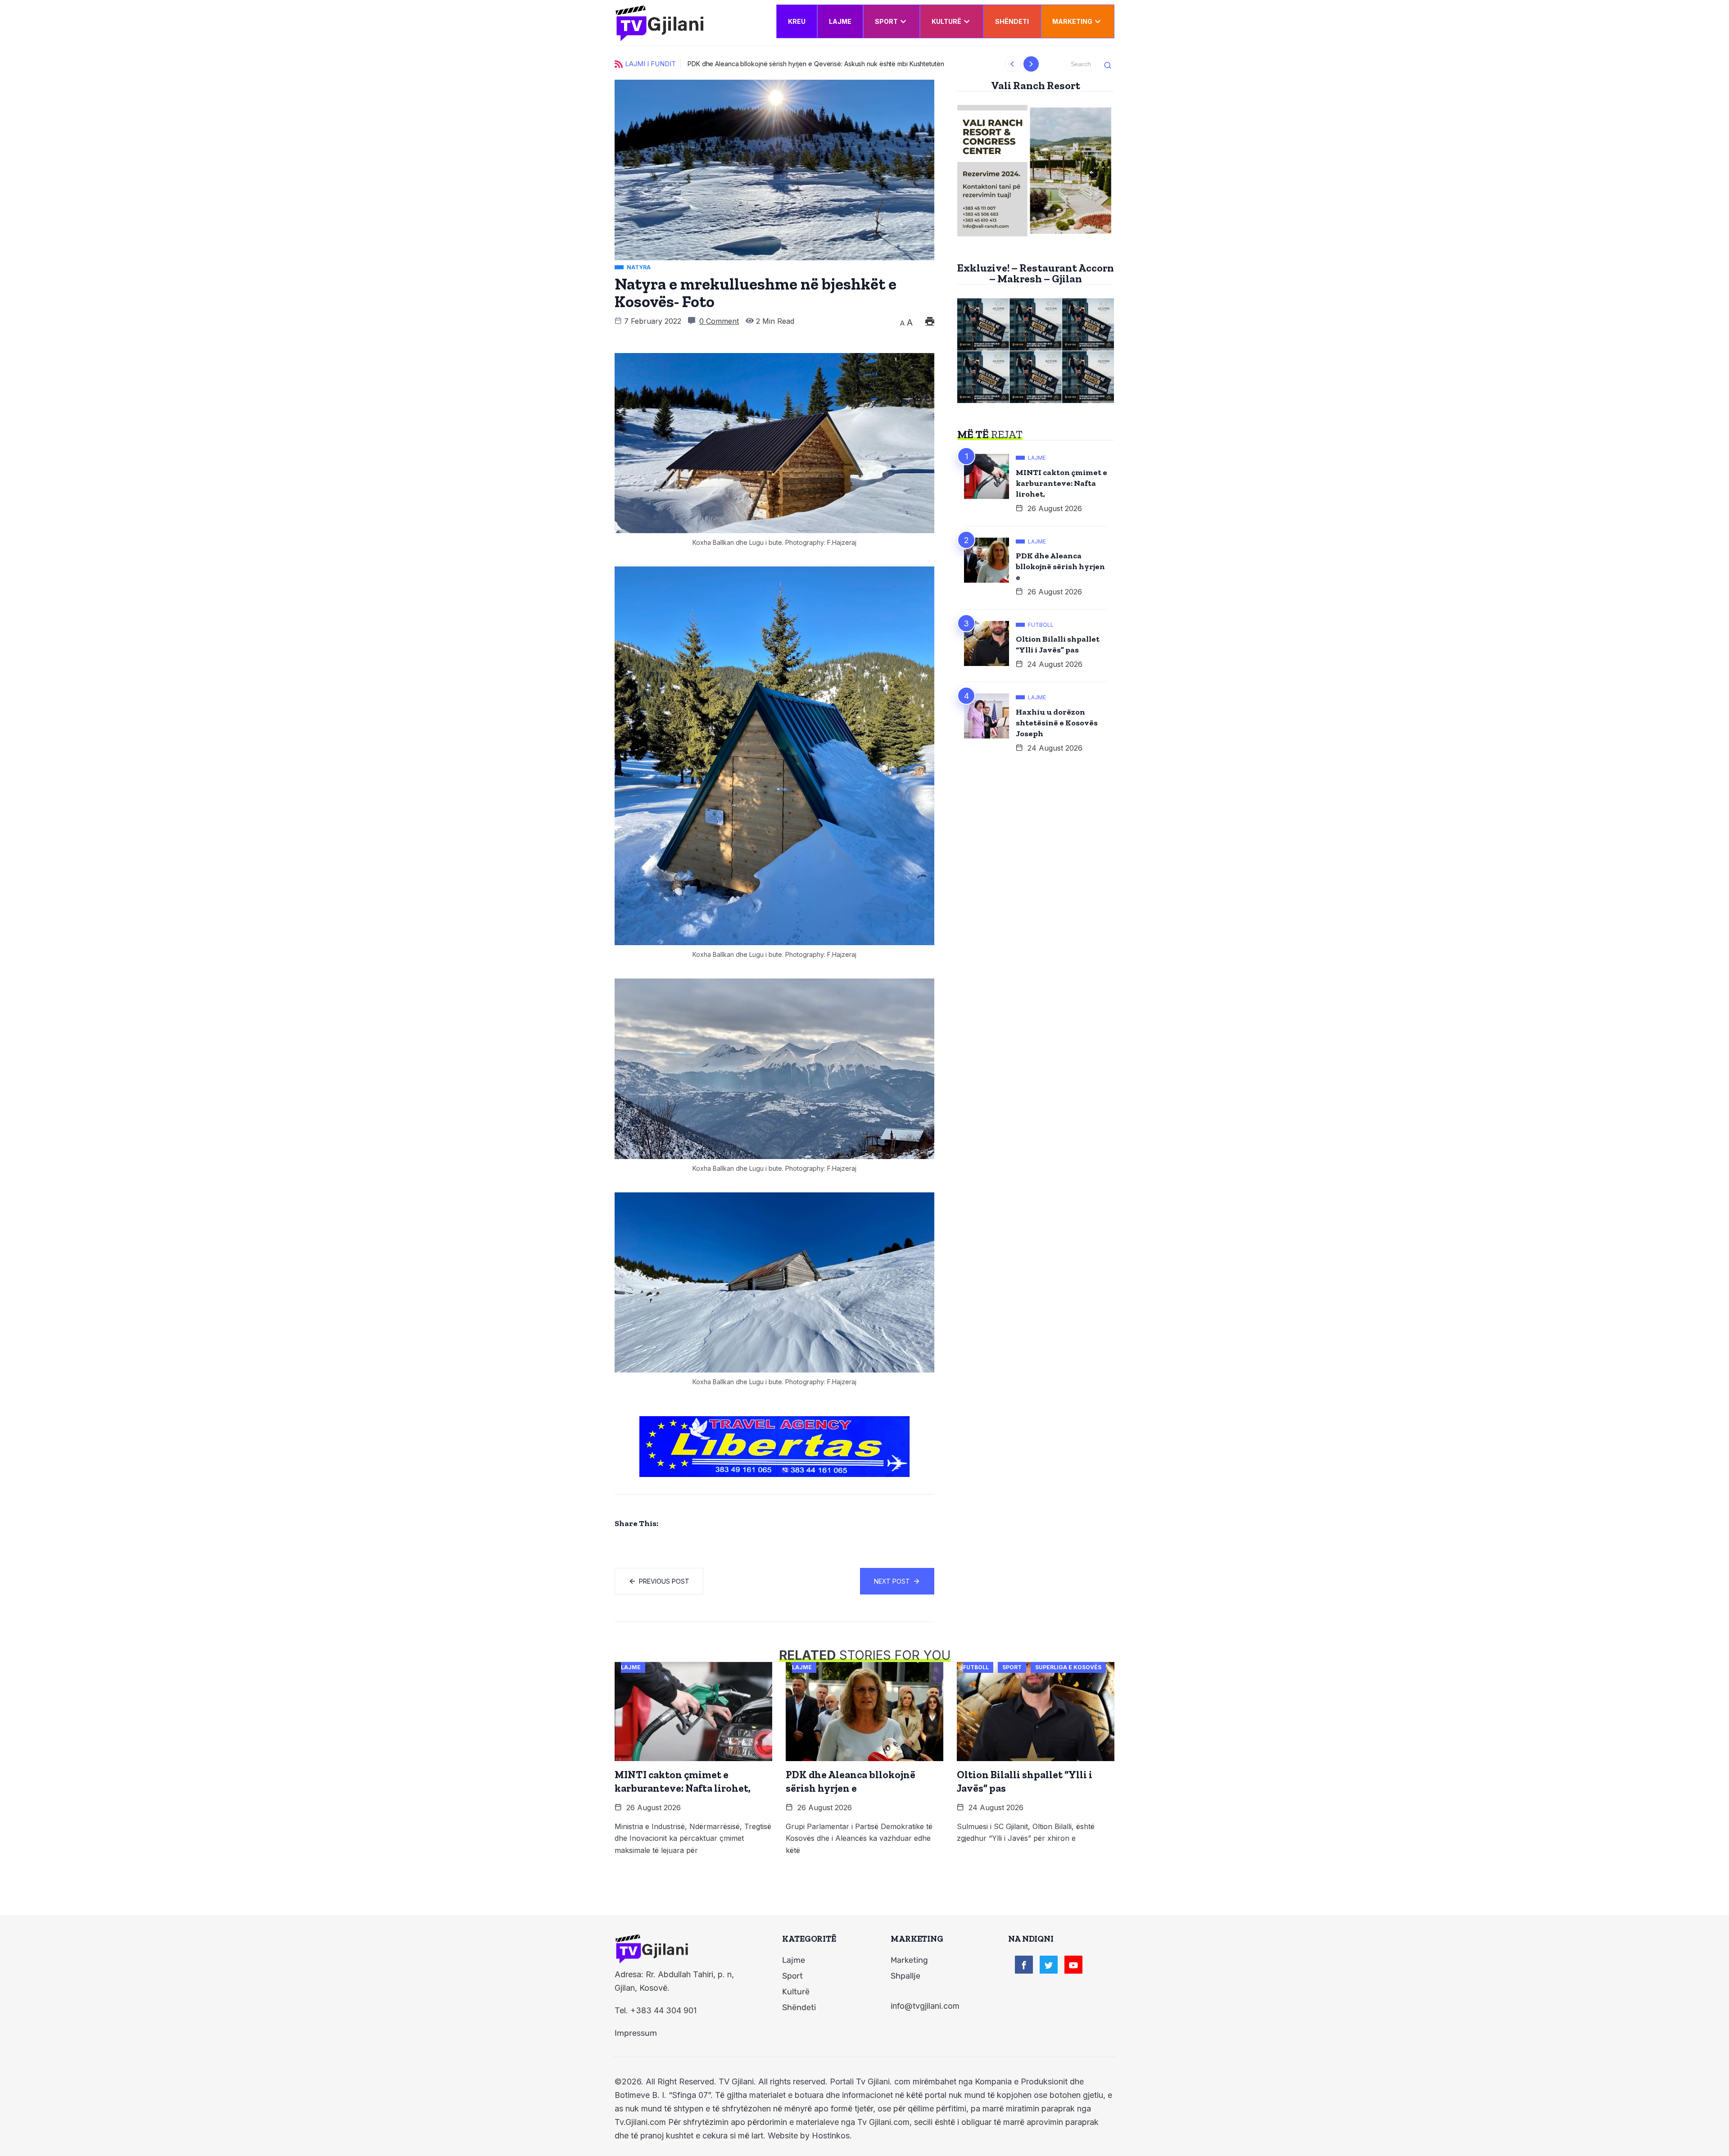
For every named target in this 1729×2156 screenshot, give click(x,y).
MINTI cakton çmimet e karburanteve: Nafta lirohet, (1061, 483)
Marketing (1072, 21)
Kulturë (946, 21)
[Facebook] (1024, 1965)
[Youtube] (1073, 1965)
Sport (886, 21)
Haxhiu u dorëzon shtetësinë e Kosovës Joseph (1057, 723)
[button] (1012, 64)
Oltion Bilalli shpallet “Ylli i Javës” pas (1058, 644)
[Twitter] (1049, 1965)
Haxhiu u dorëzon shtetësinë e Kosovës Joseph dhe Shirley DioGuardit (793, 64)
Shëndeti (1012, 21)
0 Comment (719, 321)
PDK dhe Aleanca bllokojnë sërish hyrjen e (1060, 566)
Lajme (840, 21)
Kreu (797, 21)
